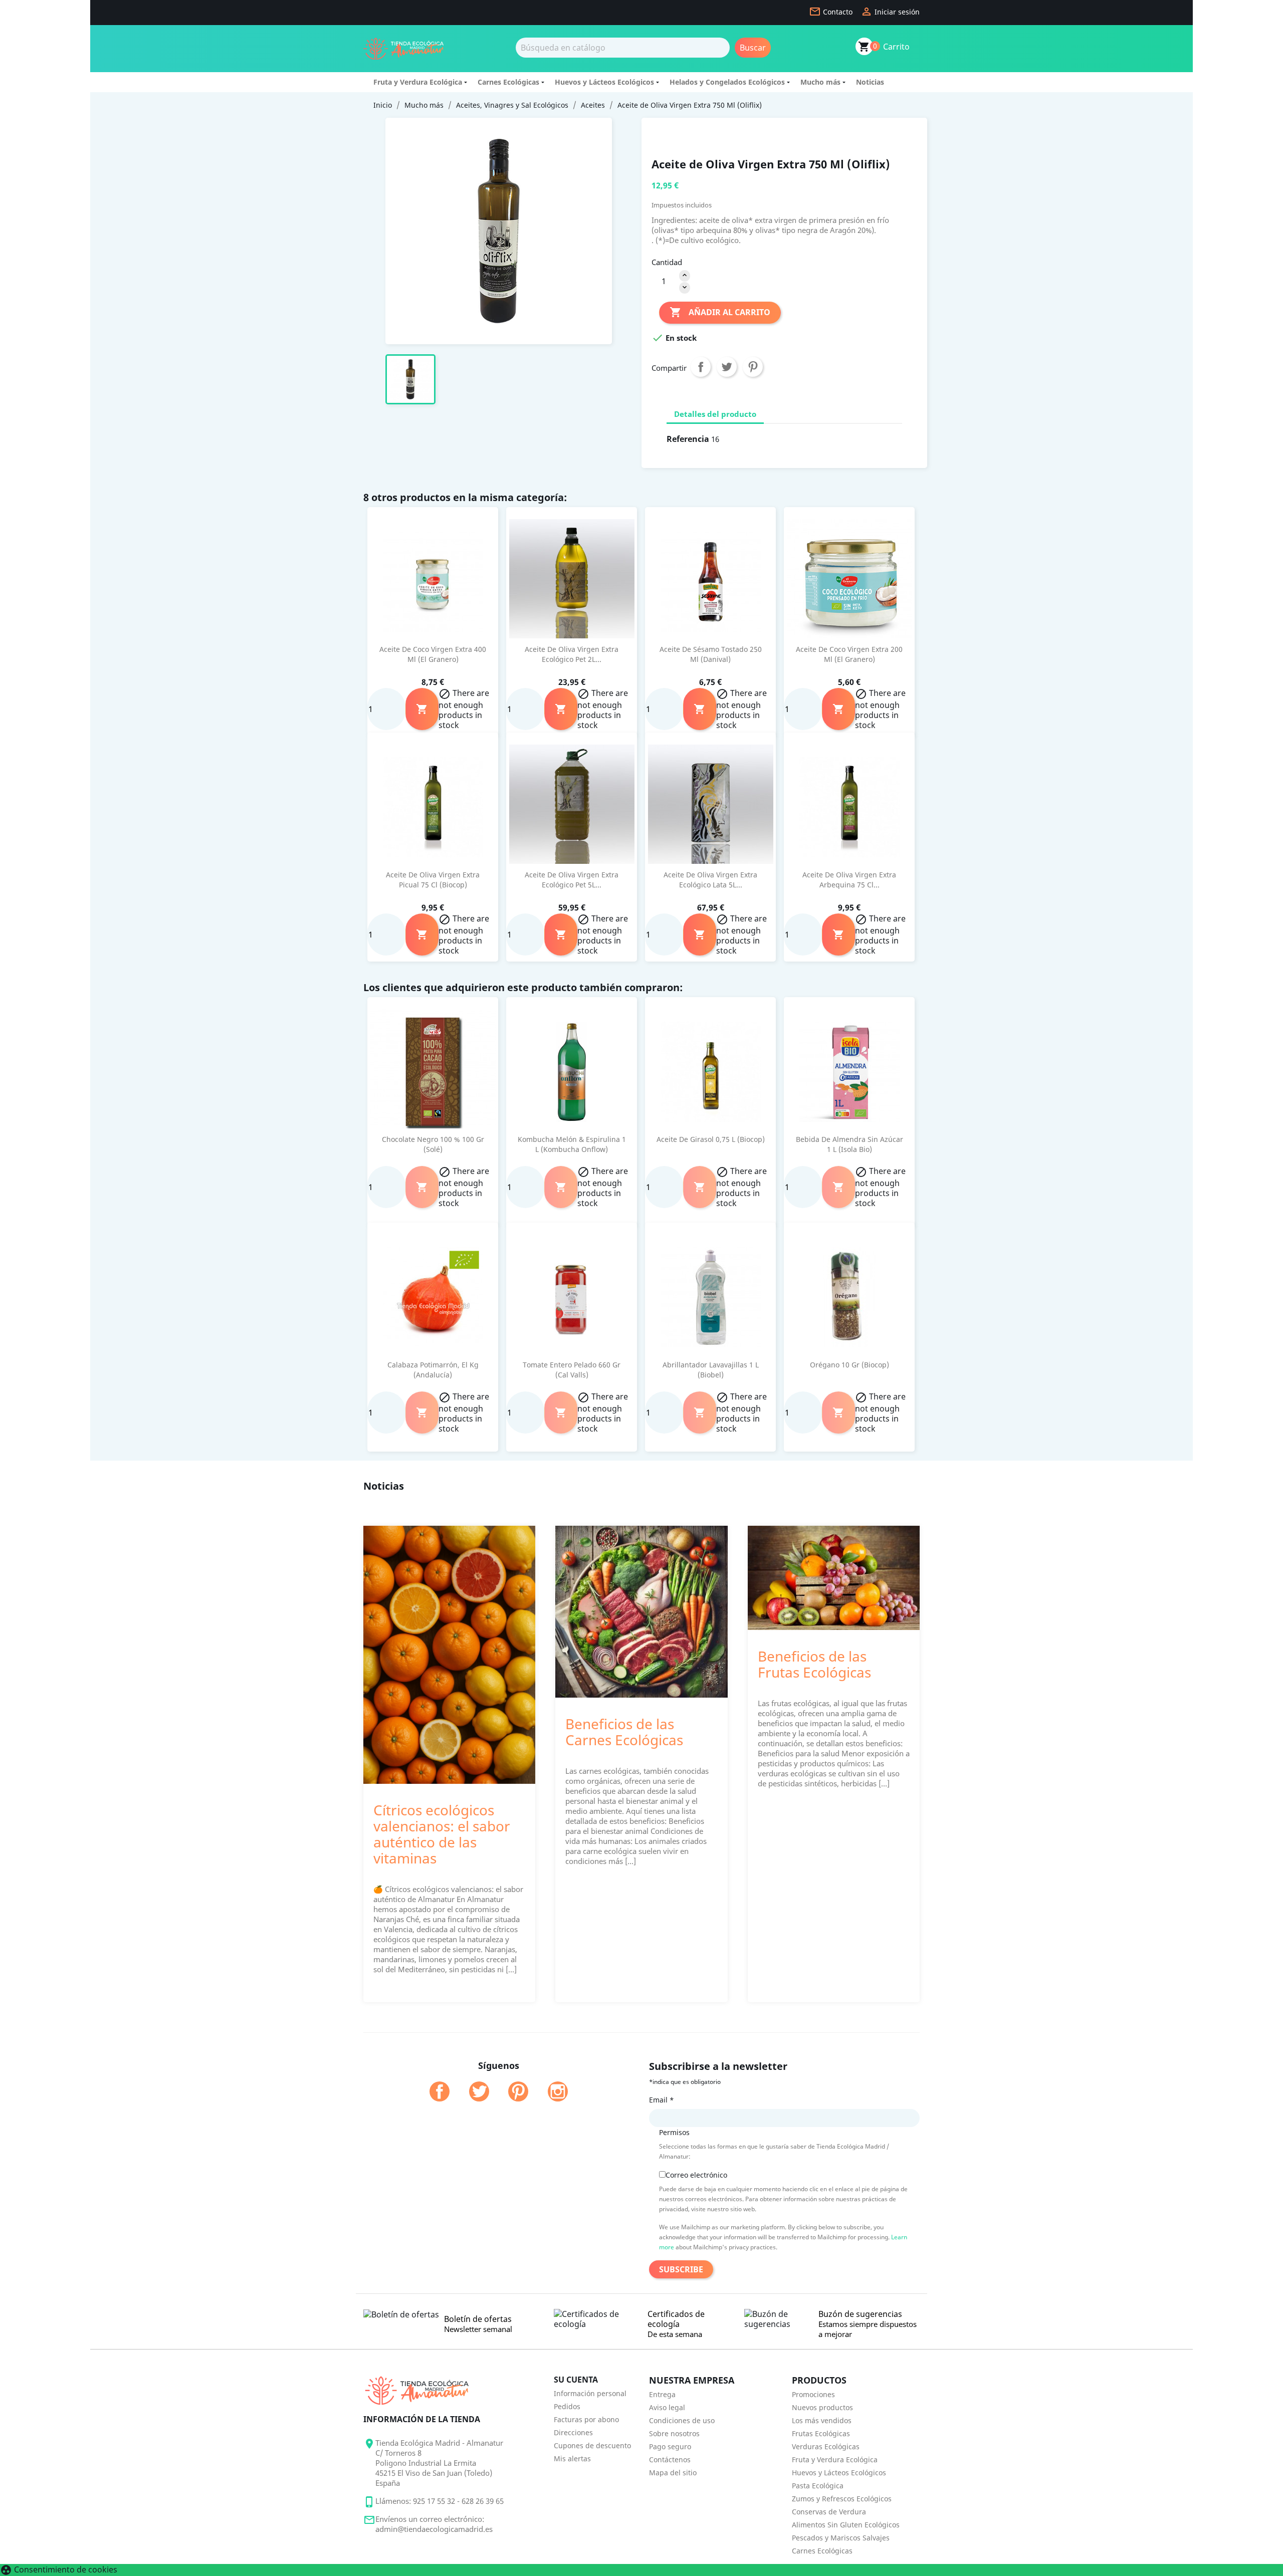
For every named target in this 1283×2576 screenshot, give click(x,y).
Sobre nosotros (674, 2433)
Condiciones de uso (682, 2420)
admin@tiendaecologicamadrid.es (434, 2529)
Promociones (813, 2394)
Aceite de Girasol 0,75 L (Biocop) (711, 1139)
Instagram (558, 2091)
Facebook (440, 2091)
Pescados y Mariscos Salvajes (841, 2538)
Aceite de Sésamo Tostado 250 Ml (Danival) (711, 654)
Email (662, 2100)
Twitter (479, 2091)
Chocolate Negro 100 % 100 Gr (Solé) (433, 1144)
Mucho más (820, 82)
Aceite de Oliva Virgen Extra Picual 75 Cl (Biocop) (433, 880)
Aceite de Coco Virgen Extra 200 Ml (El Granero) (849, 654)
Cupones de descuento (592, 2445)
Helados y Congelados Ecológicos (727, 82)
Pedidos (567, 2406)
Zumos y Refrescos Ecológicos (842, 2499)
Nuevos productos (822, 2407)
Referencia (688, 439)
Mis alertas (572, 2458)
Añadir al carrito (720, 312)
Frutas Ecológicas (821, 2433)
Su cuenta (576, 2380)
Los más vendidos (822, 2420)
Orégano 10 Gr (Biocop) (849, 1365)
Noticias (870, 82)
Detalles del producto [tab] (715, 414)
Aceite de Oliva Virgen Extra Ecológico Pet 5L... (572, 880)
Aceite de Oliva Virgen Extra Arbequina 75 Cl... (849, 880)
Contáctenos (670, 2460)
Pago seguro (670, 2446)
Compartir (701, 367)
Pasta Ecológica (818, 2486)
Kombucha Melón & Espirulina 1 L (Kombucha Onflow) (572, 1144)
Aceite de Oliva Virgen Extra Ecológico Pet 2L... (572, 654)
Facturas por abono (586, 2419)
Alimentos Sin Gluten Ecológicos (846, 2525)
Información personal (590, 2393)
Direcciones (573, 2432)
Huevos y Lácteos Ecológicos (604, 82)
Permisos (674, 2132)
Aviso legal (667, 2407)
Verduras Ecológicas (826, 2446)
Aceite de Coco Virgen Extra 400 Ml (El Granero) (433, 654)
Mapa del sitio (673, 2473)
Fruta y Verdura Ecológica (418, 82)
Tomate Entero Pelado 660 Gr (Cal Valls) (572, 1370)
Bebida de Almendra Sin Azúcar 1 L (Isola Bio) (849, 1144)
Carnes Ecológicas (508, 82)
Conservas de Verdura (829, 2512)
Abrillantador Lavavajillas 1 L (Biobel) (711, 1370)
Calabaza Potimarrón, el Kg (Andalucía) (433, 1370)
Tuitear (727, 367)
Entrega (662, 2394)
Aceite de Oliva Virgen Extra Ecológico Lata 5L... (710, 880)
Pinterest (753, 367)
